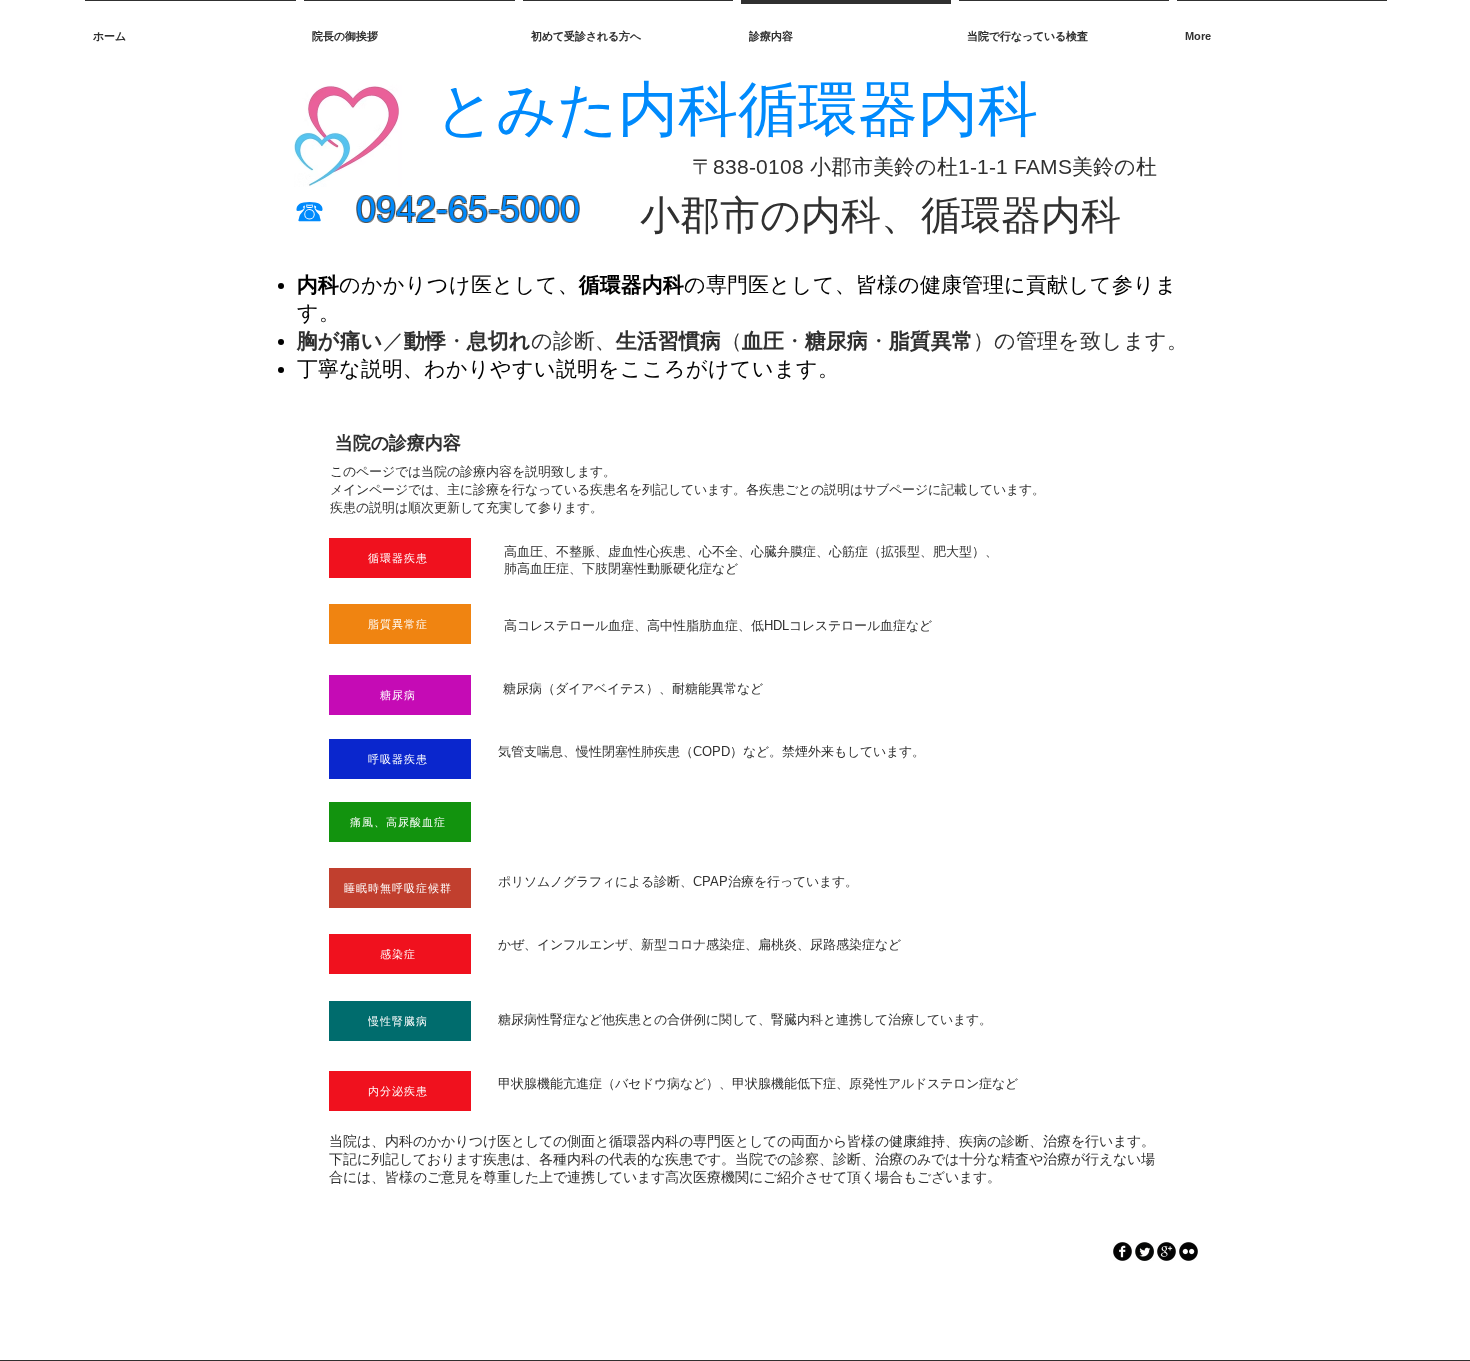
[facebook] (1122, 1251)
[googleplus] (1166, 1251)
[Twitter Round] (1144, 1251)
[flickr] (1188, 1251)
